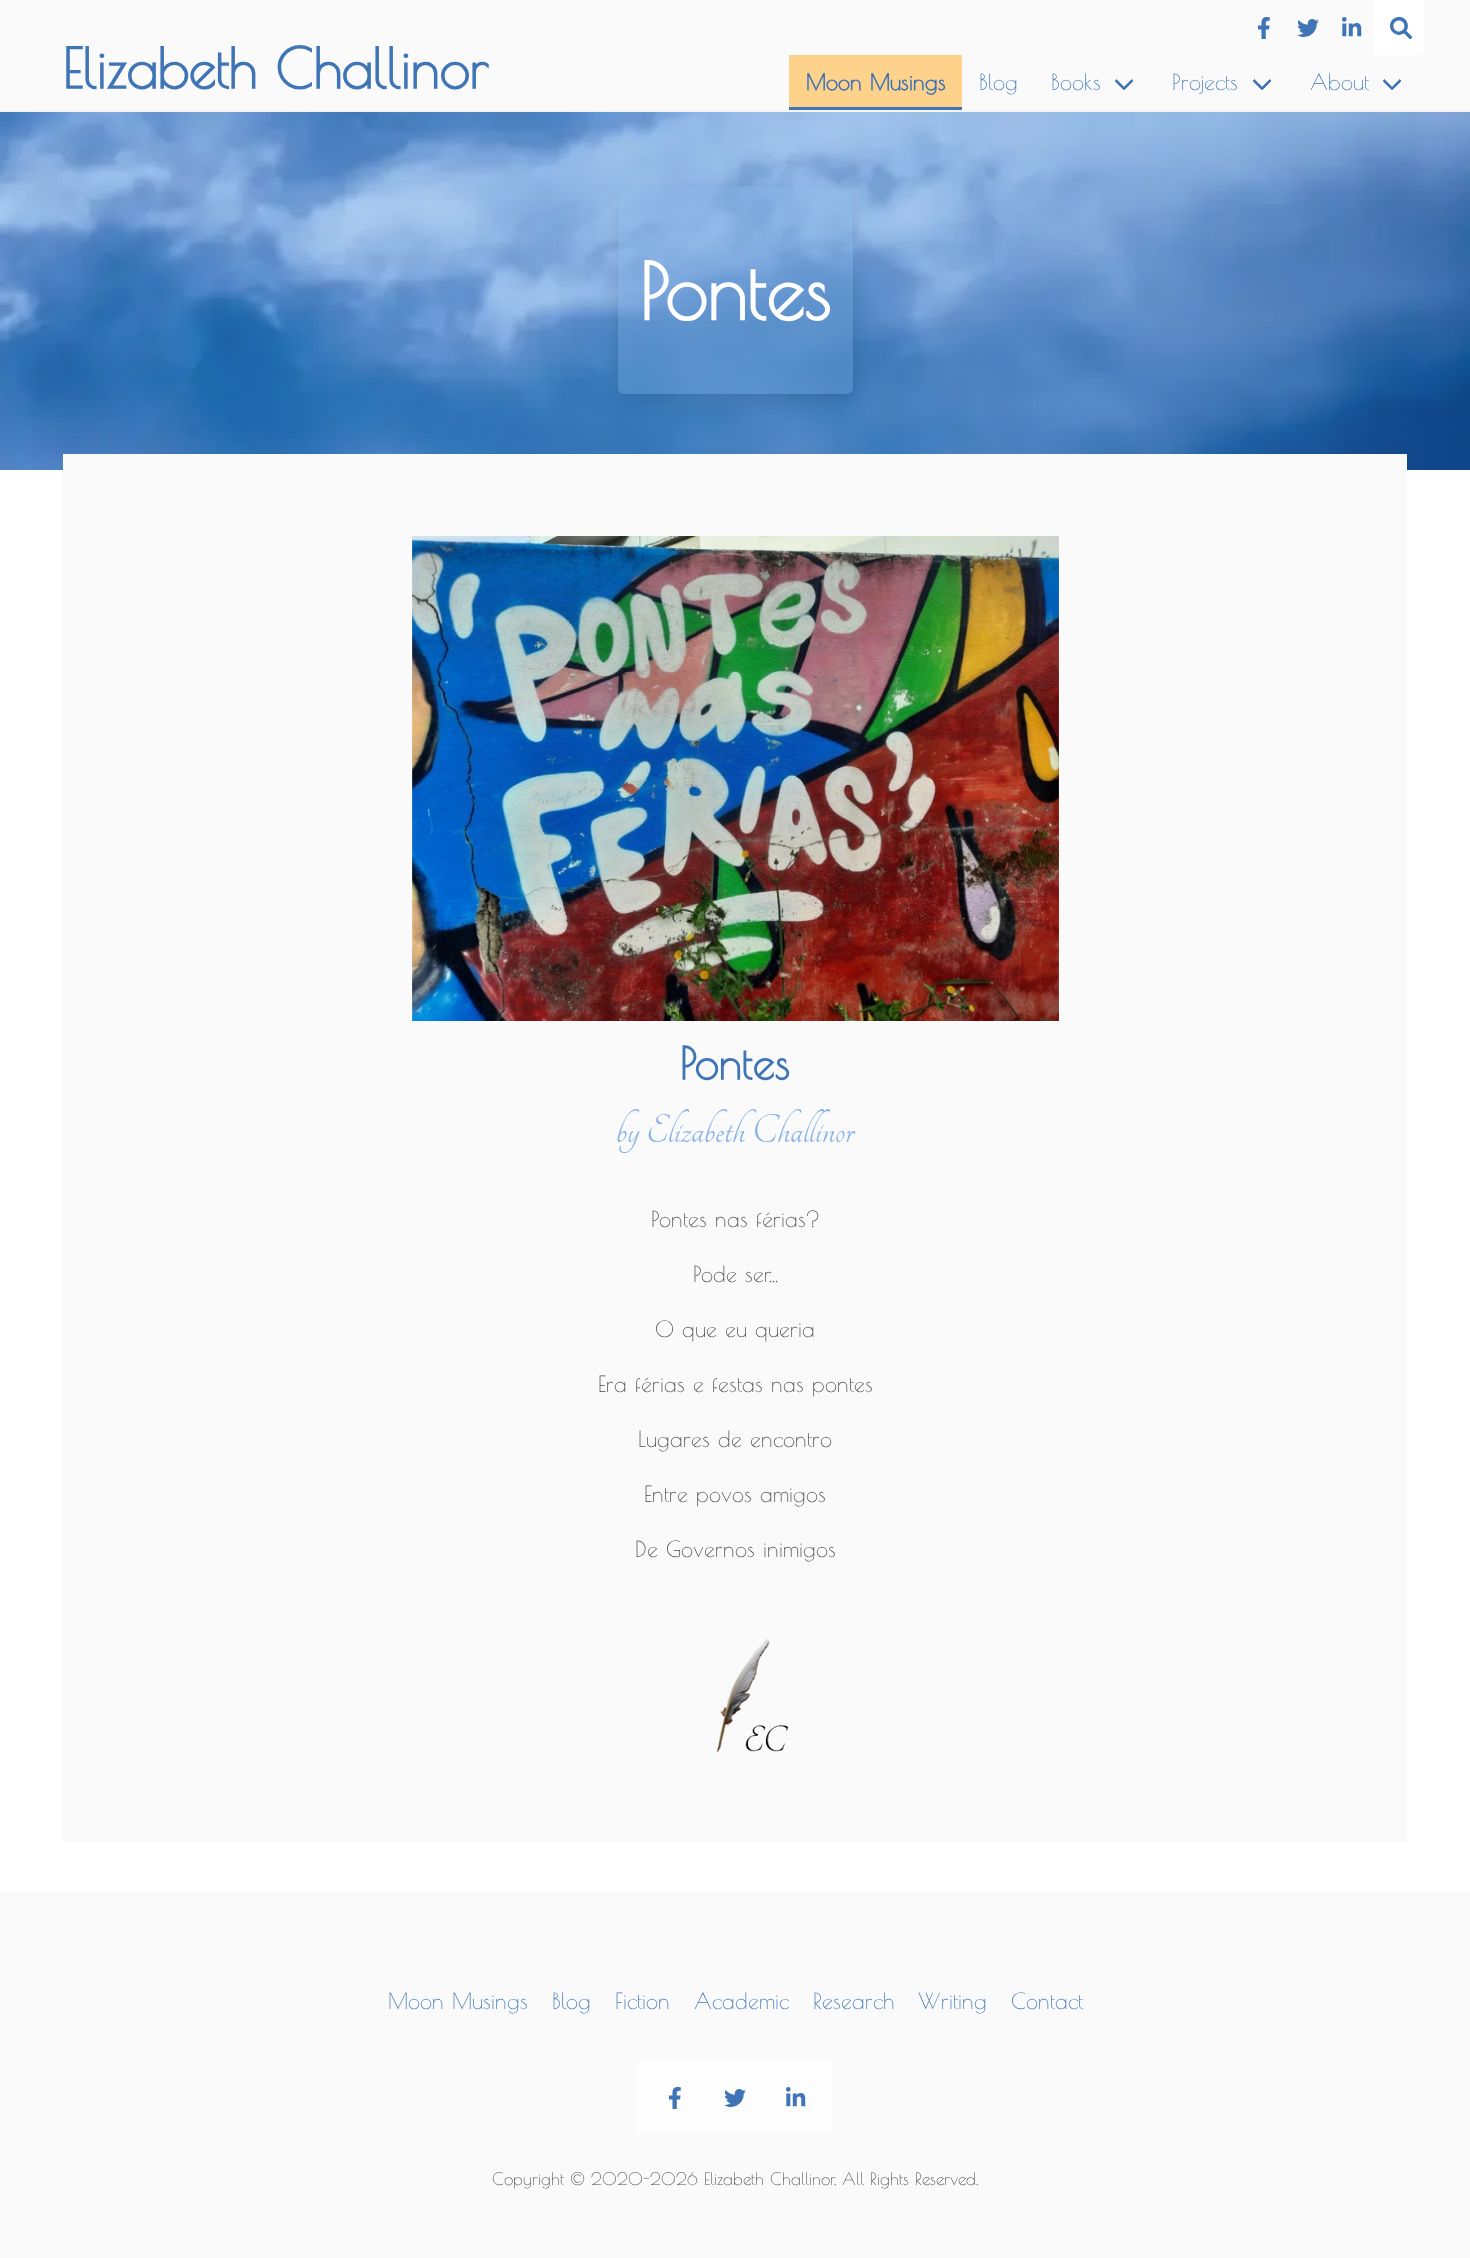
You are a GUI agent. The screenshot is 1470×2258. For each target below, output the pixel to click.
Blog (998, 82)
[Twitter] (1307, 28)
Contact (1047, 2001)
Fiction (642, 2001)
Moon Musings (876, 82)
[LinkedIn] (1351, 28)
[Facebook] (1263, 28)
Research (853, 2001)
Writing (952, 2001)
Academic (741, 2001)
